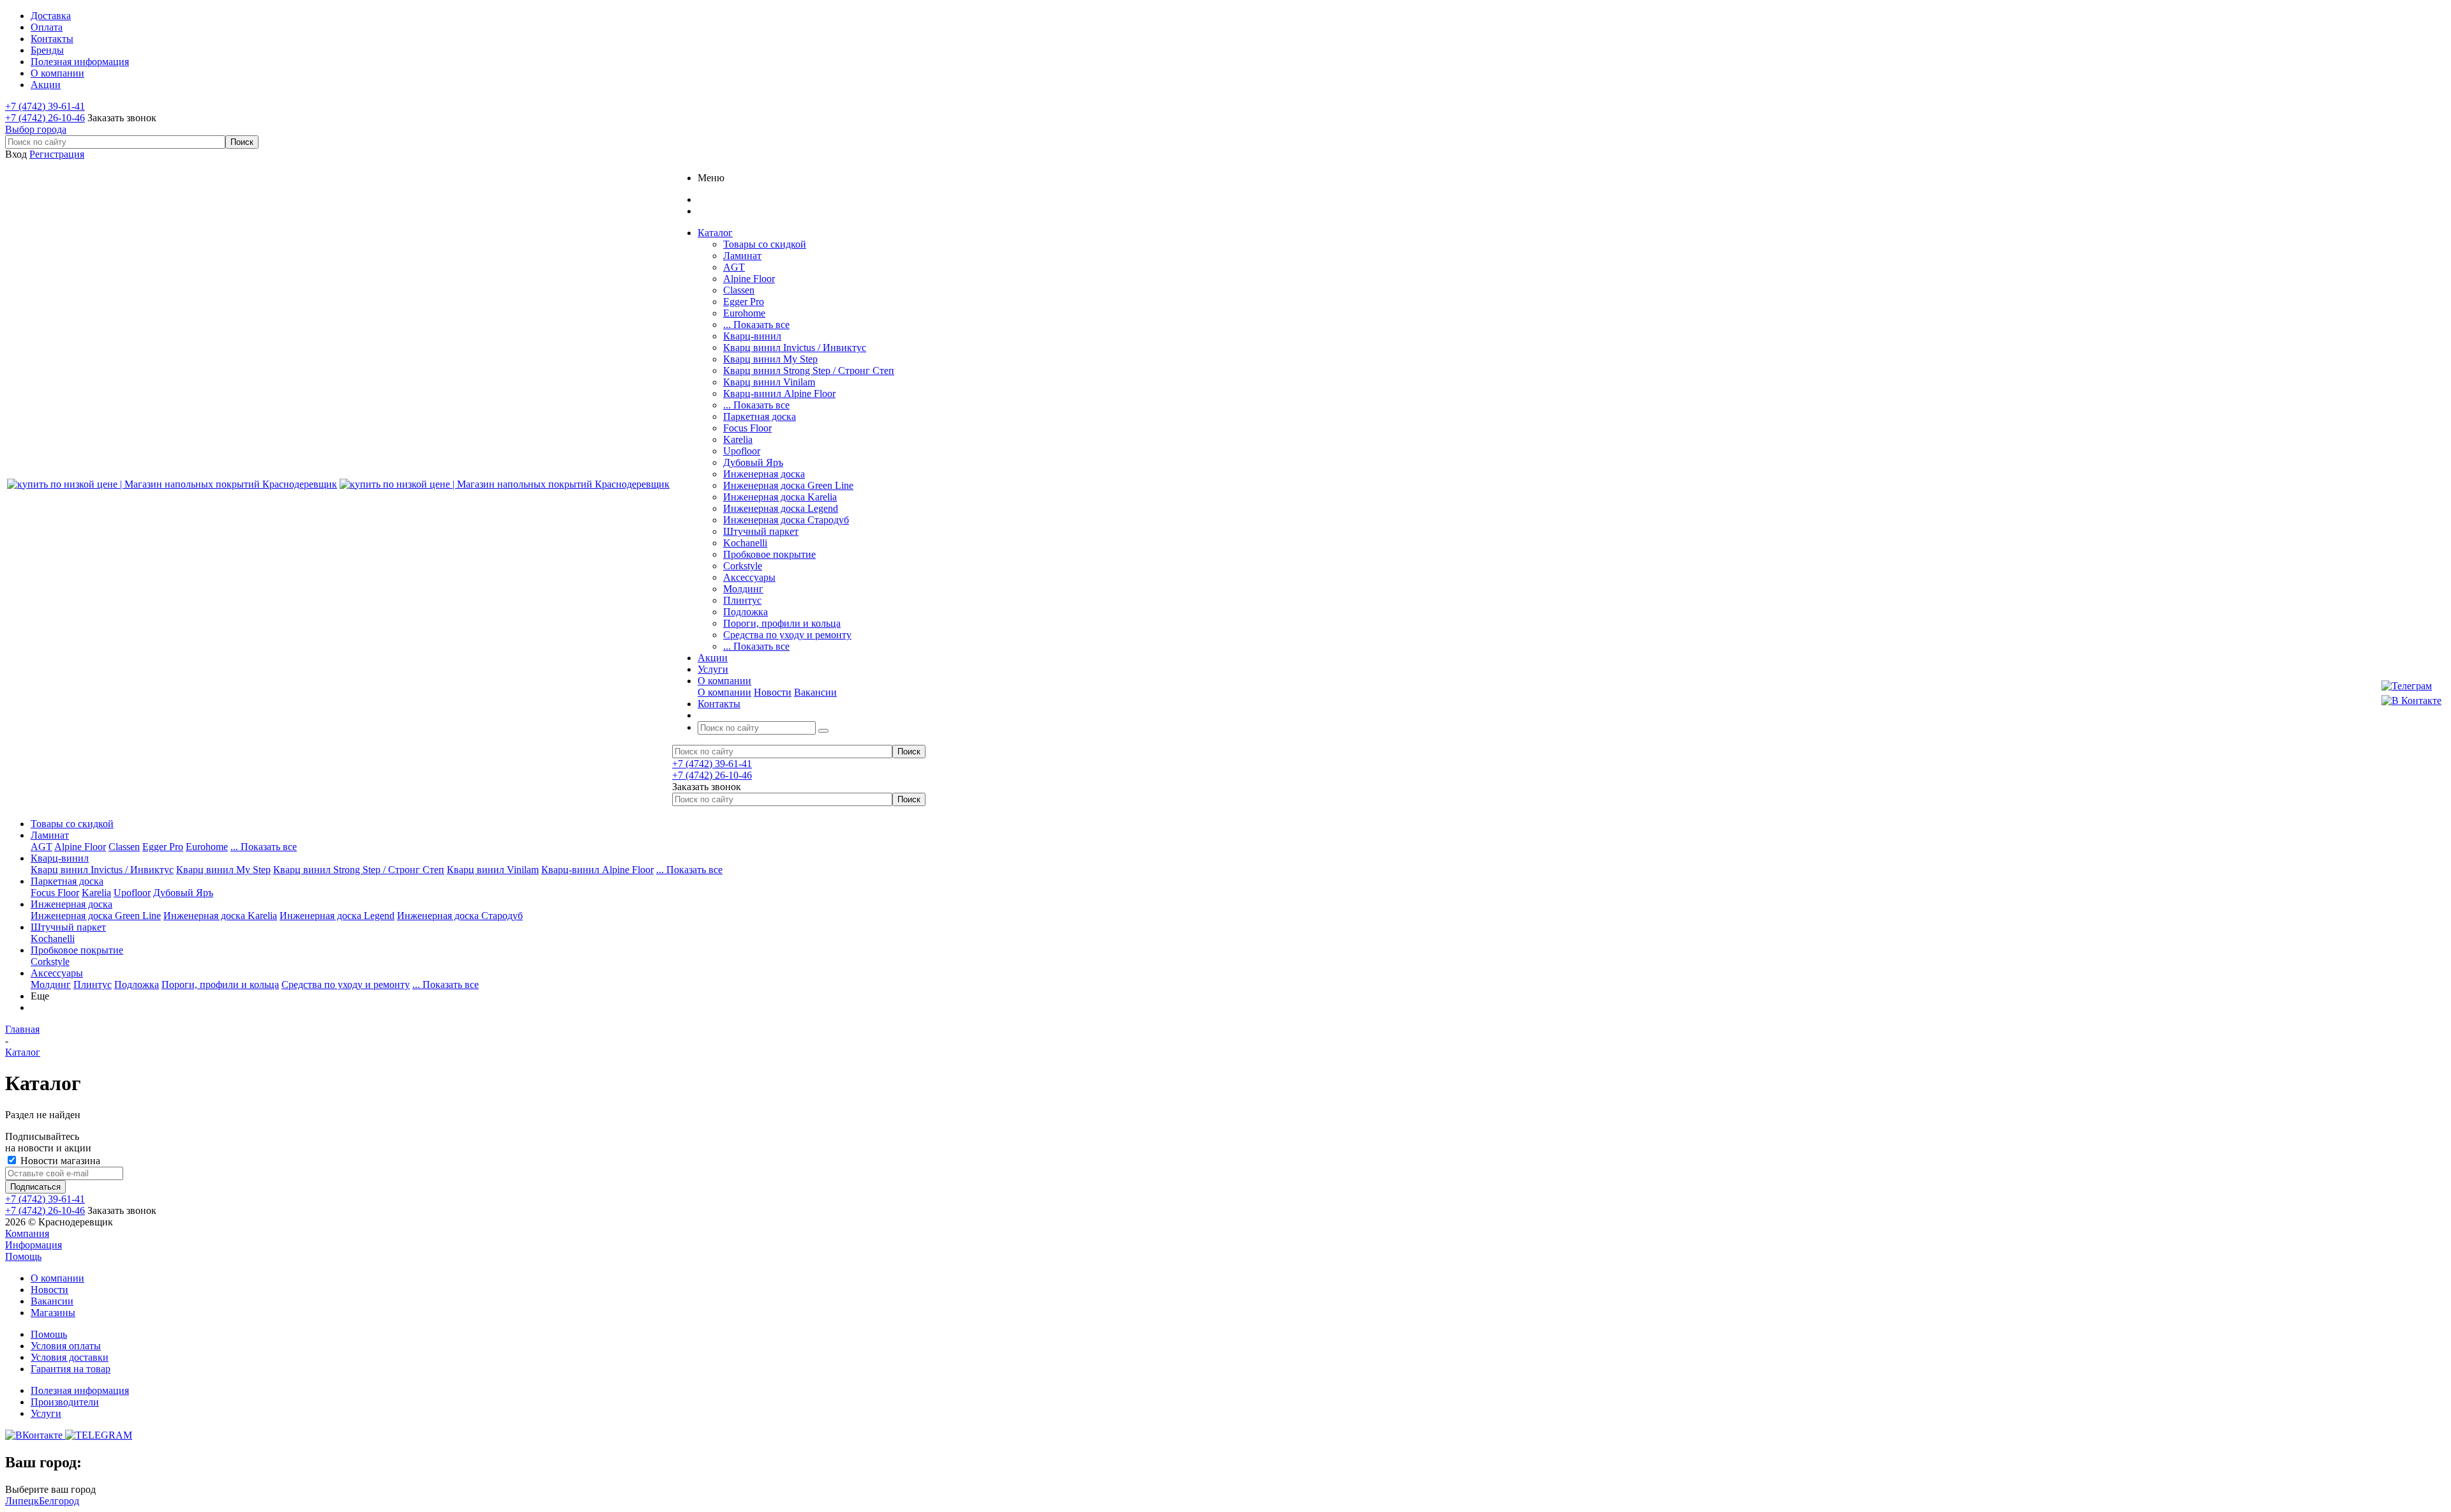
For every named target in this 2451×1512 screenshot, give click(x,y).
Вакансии (815, 692)
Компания (27, 1233)
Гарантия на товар (71, 1369)
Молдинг (743, 589)
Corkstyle (743, 566)
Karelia (738, 439)
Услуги (46, 1413)
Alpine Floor (749, 279)
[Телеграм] (2411, 686)
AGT (734, 267)
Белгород (59, 1501)
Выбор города (36, 129)
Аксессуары (749, 577)
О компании (724, 692)
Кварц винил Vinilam (769, 382)
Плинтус (742, 600)
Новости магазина (59, 1161)
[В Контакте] (2411, 701)
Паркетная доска (760, 416)
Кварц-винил (752, 336)
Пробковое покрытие (769, 554)
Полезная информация (80, 1390)
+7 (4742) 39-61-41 (45, 106)
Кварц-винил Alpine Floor (779, 393)
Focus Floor (747, 428)
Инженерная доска (764, 474)
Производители (65, 1402)
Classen (739, 290)
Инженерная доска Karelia (780, 497)
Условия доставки (70, 1357)
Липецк (22, 1501)
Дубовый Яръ (753, 462)
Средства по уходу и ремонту (787, 635)
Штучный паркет (761, 531)
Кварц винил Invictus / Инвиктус (795, 348)
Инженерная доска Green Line (788, 485)
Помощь (23, 1256)
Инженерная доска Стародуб (786, 520)
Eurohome (744, 313)
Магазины (53, 1313)
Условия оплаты (66, 1346)
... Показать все (756, 325)
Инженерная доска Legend (781, 508)
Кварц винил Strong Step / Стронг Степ (809, 371)
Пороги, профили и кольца (782, 623)
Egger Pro (744, 302)
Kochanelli (745, 543)
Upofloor (742, 451)
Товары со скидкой (765, 244)
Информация (34, 1245)
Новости (773, 692)
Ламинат (742, 256)
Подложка (746, 612)
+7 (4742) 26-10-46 (45, 118)
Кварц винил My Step (770, 359)
